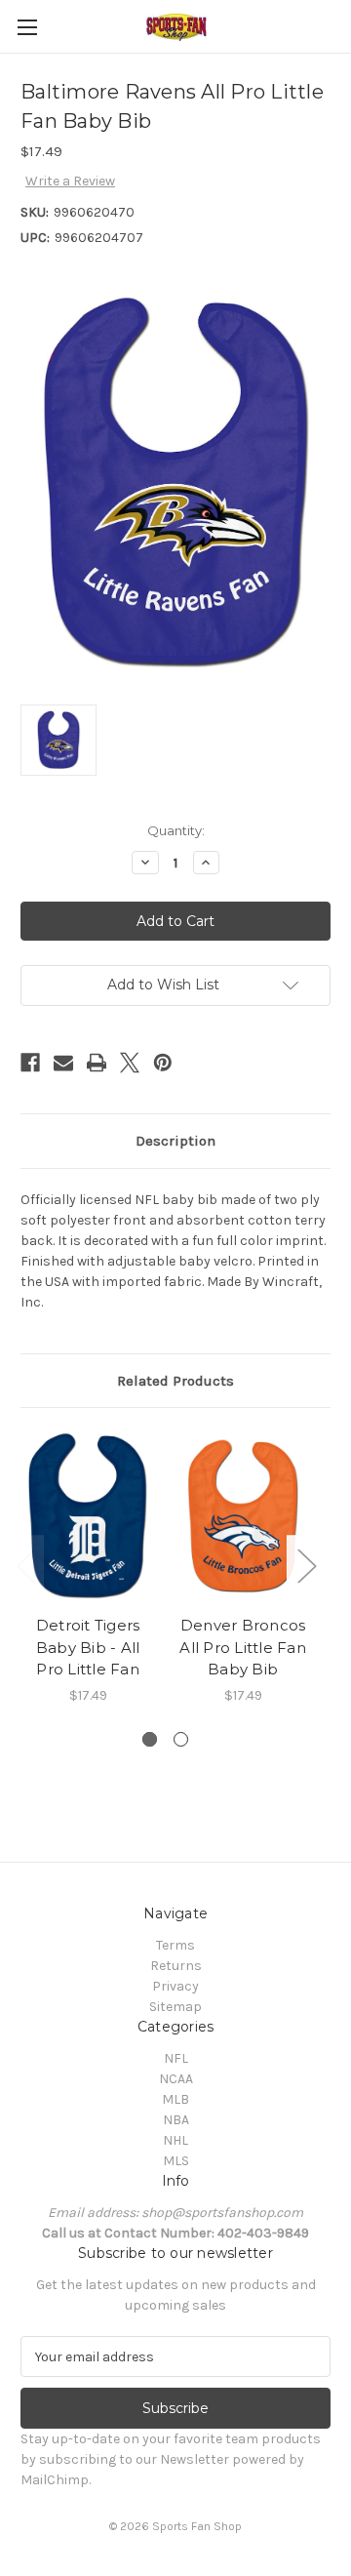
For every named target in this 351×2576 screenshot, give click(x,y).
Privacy (175, 1986)
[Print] (97, 1063)
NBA (176, 2120)
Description (175, 1141)
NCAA (176, 2079)
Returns (176, 1966)
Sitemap (175, 2007)
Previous (25, 1565)
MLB (175, 2099)
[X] (130, 1063)
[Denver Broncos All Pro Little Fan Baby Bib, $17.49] (243, 1516)
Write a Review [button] (70, 181)
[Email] (63, 1063)
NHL (175, 2140)
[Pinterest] (163, 1063)
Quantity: (176, 830)
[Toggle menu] (27, 27)
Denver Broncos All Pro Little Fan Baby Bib (243, 1647)
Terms (175, 1945)
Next (306, 1565)
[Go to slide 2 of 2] (181, 1739)
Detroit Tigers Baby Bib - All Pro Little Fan (88, 1647)
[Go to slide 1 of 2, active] (150, 1739)
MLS (176, 2161)
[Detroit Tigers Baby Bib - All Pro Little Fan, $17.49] (88, 1516)
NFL (176, 2058)
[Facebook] (30, 1063)
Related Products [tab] (175, 1381)
